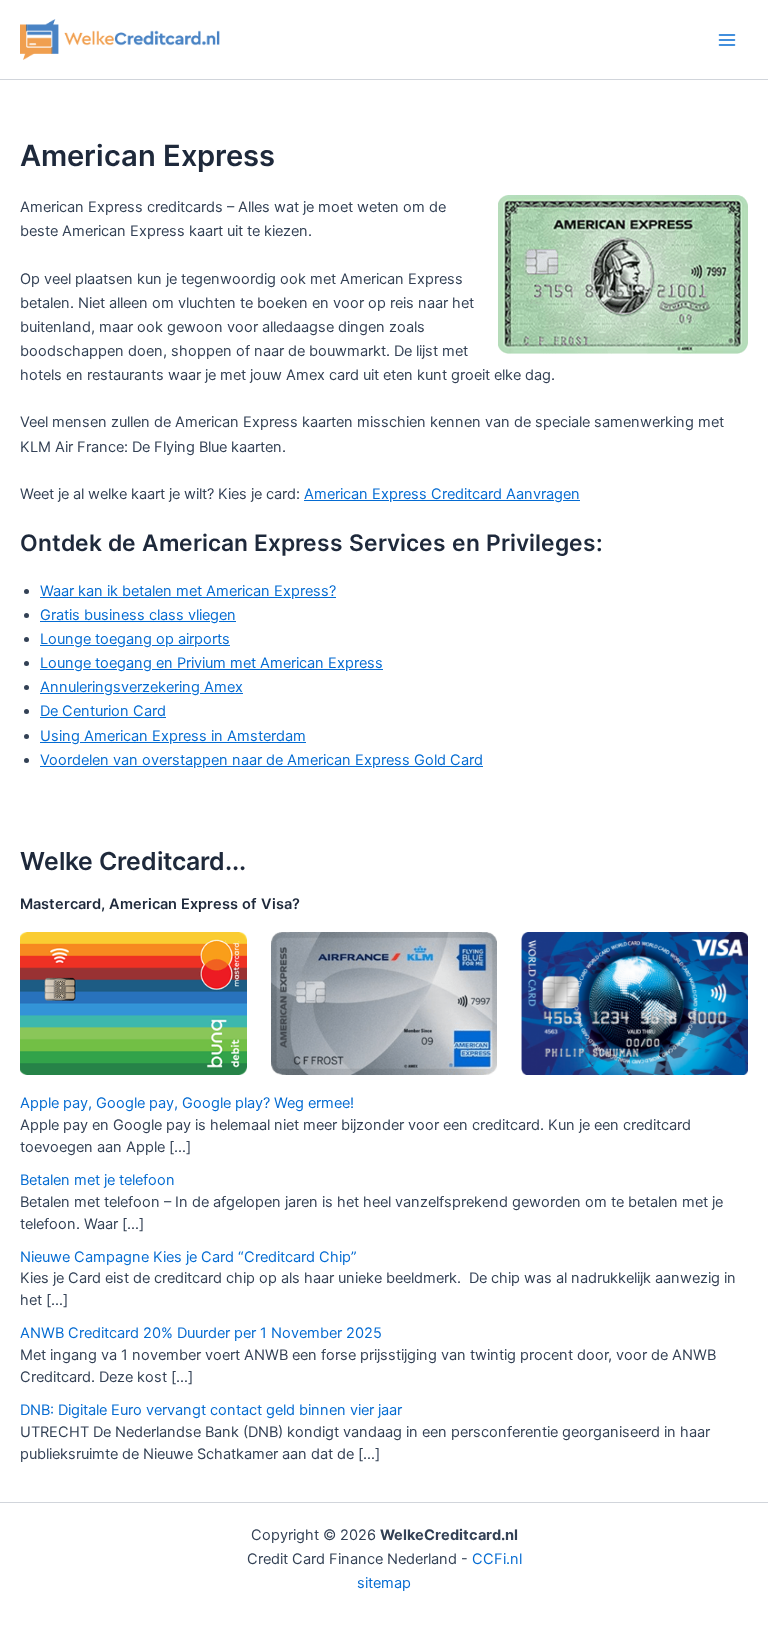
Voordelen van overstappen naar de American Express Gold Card (261, 760)
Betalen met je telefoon (97, 1180)
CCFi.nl (497, 1559)
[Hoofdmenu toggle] (727, 40)
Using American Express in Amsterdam (173, 736)
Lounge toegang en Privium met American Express (211, 663)
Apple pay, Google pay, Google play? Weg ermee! (187, 1103)
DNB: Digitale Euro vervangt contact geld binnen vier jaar (211, 1410)
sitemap (384, 1583)
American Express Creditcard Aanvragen (442, 494)
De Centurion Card (103, 711)
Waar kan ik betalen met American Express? (188, 591)
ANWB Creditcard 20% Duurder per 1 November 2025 (201, 1333)
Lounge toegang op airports (135, 639)
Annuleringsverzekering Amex (141, 687)
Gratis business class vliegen (138, 615)
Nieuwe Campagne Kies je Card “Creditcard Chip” (188, 1257)
